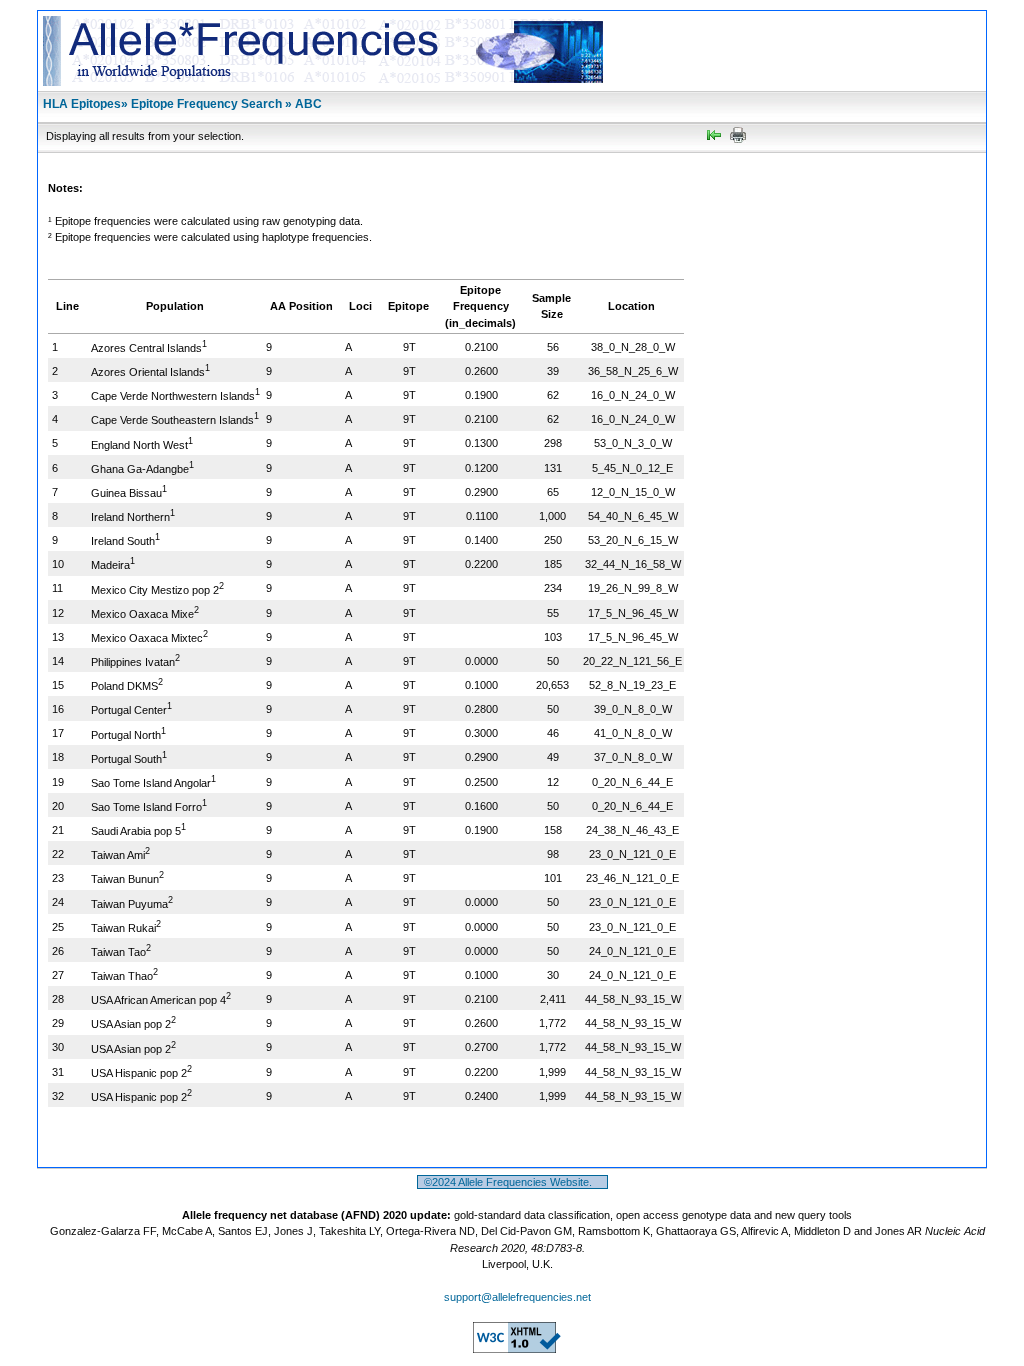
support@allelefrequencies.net (517, 1297)
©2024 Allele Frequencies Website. (512, 1182)
